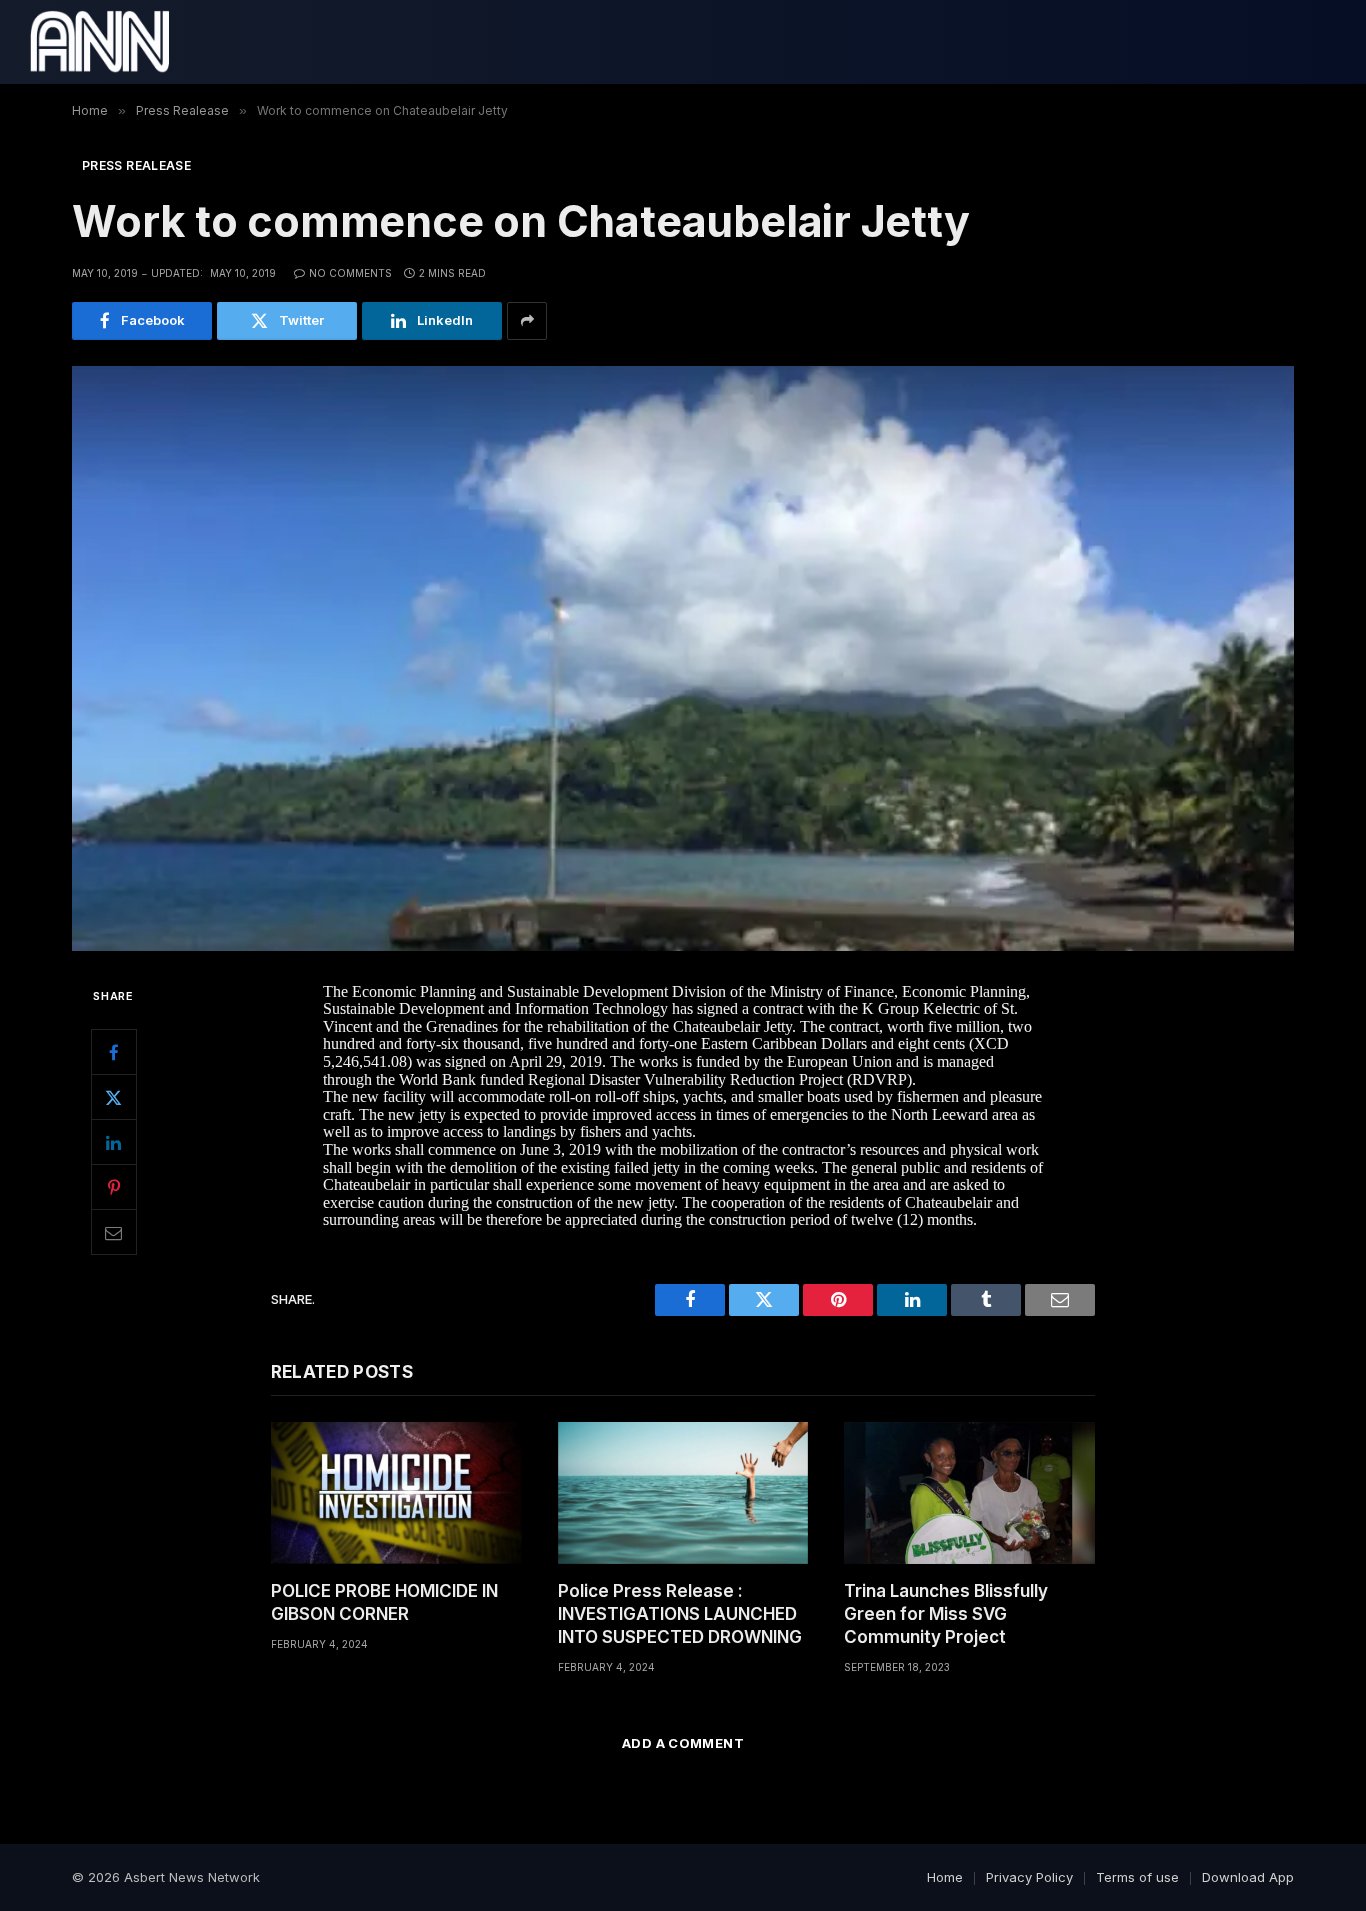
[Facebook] (114, 1052)
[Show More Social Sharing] (527, 321)
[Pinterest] (114, 1187)
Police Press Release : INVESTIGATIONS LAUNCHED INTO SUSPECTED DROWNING (680, 1614)
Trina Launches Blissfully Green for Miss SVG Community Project (946, 1614)
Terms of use (1137, 1877)
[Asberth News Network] (99, 42)
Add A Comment (683, 1743)
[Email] (114, 1232)
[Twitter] (114, 1097)
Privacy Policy (1029, 1877)
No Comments (350, 273)
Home (945, 1877)
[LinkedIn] (114, 1142)
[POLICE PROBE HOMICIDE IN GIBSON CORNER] (396, 1492)
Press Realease (136, 165)
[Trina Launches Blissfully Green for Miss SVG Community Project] (969, 1492)
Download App (1248, 1877)
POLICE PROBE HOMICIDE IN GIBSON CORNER (384, 1602)
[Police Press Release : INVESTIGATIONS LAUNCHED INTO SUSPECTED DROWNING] (683, 1492)
